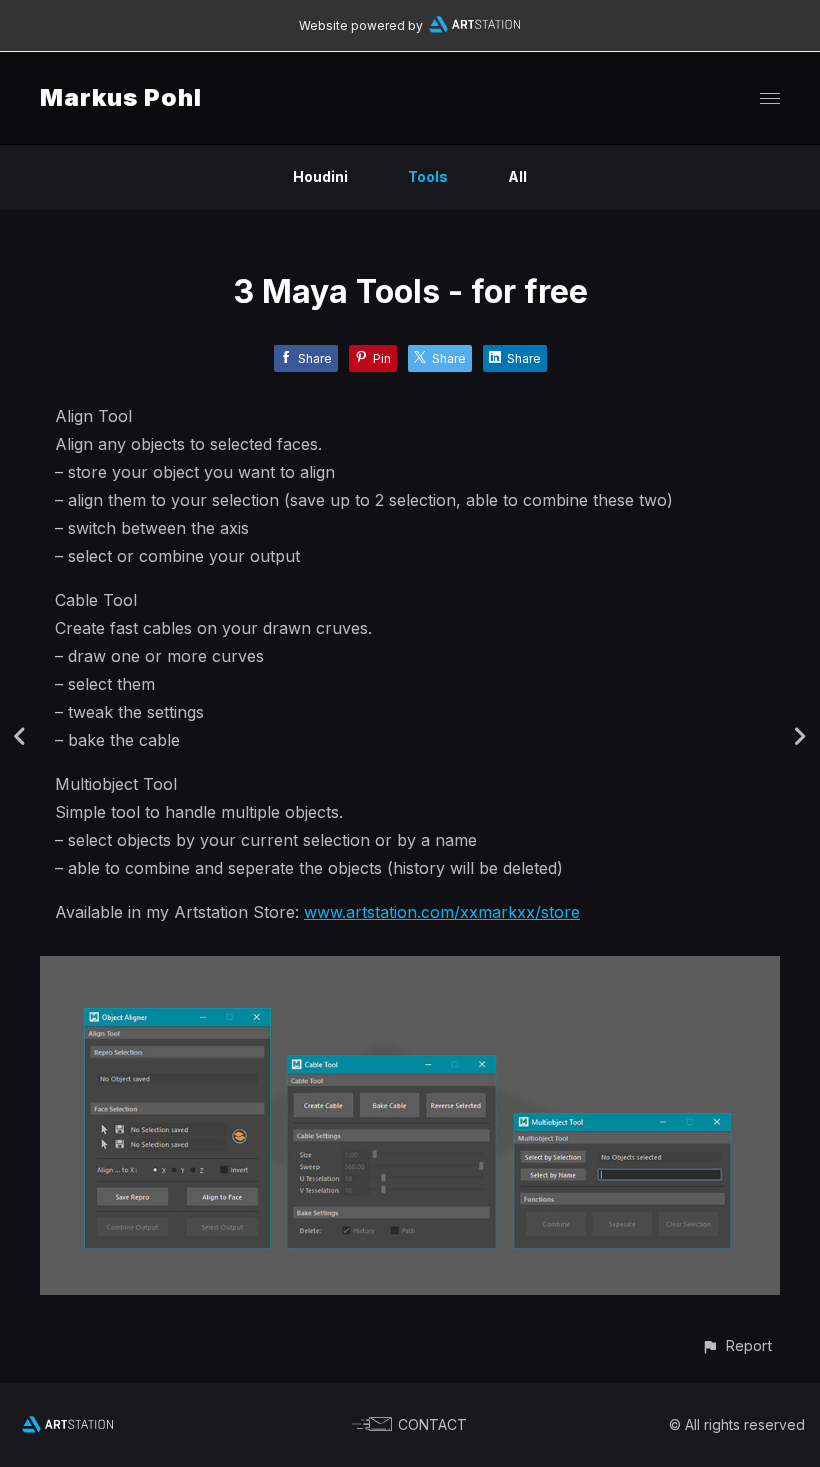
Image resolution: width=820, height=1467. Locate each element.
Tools (428, 176)
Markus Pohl (121, 97)
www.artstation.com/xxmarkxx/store (442, 912)
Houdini (320, 176)
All (517, 176)
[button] (736, 1345)
